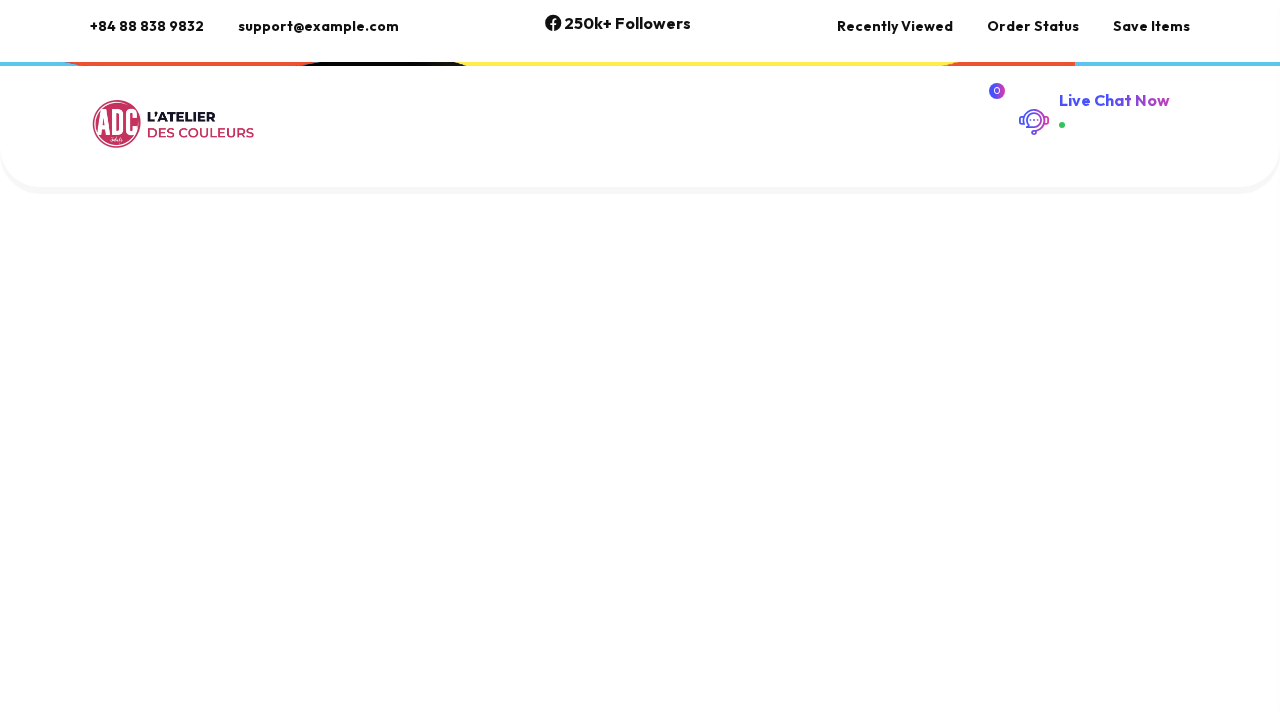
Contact (309, 138)
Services (423, 108)
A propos (717, 108)
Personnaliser (569, 108)
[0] (993, 108)
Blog (827, 108)
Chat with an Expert (1111, 136)
